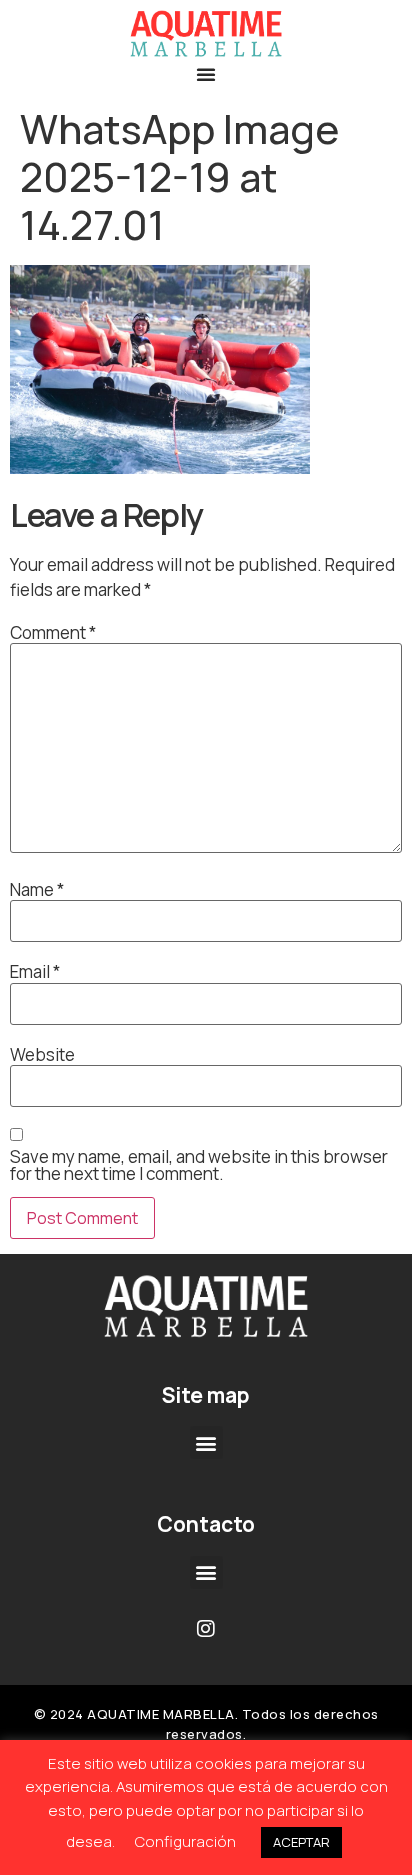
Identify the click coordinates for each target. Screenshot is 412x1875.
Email (35, 971)
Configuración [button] (185, 1841)
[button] (206, 74)
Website (42, 1054)
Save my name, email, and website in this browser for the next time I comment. (199, 1165)
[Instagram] (206, 1629)
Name (37, 889)
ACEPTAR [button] (301, 1842)
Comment (53, 632)
